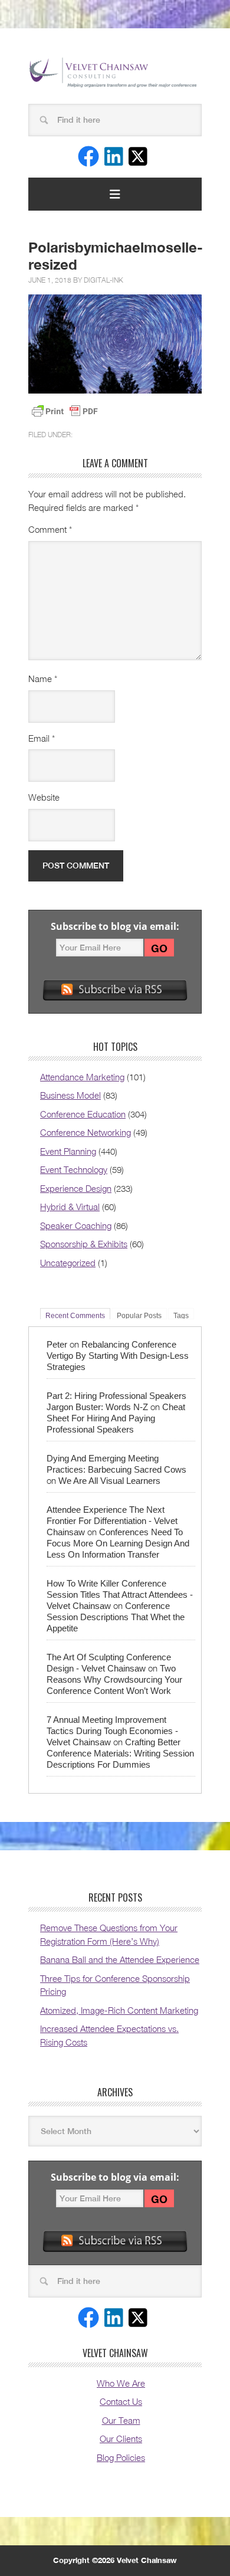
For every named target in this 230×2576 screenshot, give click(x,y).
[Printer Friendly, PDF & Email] (65, 411)
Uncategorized (68, 1263)
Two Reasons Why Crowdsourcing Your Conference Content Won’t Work (114, 1679)
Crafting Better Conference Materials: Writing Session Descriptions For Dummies (120, 1753)
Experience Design (76, 1188)
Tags (181, 1315)
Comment (50, 529)
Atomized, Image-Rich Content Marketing (119, 2010)
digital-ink (103, 280)
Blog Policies (121, 2457)
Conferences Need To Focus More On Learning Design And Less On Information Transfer (118, 1543)
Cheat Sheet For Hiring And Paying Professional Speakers (116, 1418)
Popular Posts (139, 1315)
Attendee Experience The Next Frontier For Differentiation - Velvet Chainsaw (112, 1521)
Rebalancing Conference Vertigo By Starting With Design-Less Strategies (118, 1356)
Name (43, 679)
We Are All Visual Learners (109, 1481)
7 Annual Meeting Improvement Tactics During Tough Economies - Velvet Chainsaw (112, 1731)
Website (44, 797)
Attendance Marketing (82, 1077)
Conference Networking (86, 1132)
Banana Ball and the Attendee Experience (120, 1959)
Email (42, 738)
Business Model (70, 1095)
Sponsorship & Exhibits (84, 1244)
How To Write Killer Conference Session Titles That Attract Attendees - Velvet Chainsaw (120, 1595)
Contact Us (121, 2401)
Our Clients (121, 2439)
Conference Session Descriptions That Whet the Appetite (116, 1617)
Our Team (121, 2420)
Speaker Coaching (76, 1225)
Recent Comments (75, 1315)
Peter (57, 1344)
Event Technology (74, 1169)
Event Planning (68, 1151)
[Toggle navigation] (115, 194)
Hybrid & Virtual (70, 1207)
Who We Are (121, 2383)
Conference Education (83, 1114)
